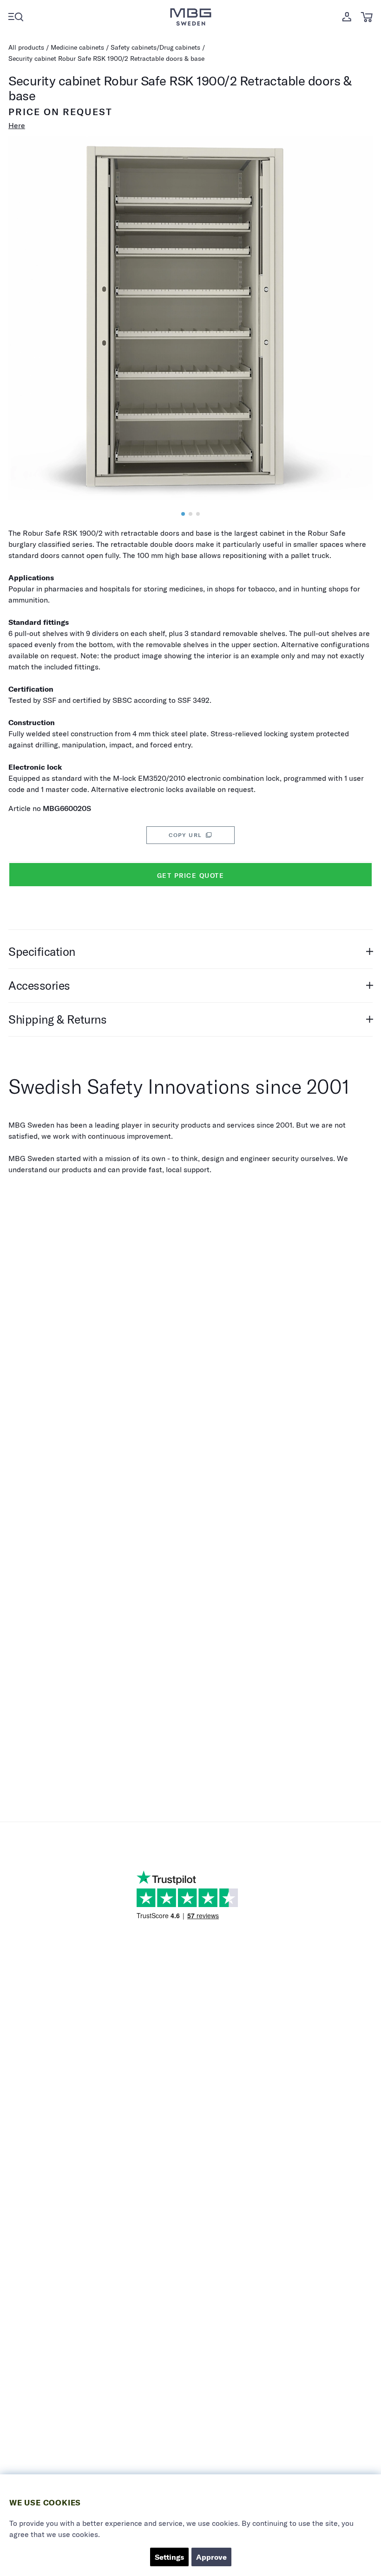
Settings (169, 2557)
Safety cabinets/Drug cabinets (155, 47)
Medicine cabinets (77, 47)
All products (26, 47)
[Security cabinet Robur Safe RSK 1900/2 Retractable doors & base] (183, 514)
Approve (211, 2557)
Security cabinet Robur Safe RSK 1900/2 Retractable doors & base (106, 58)
